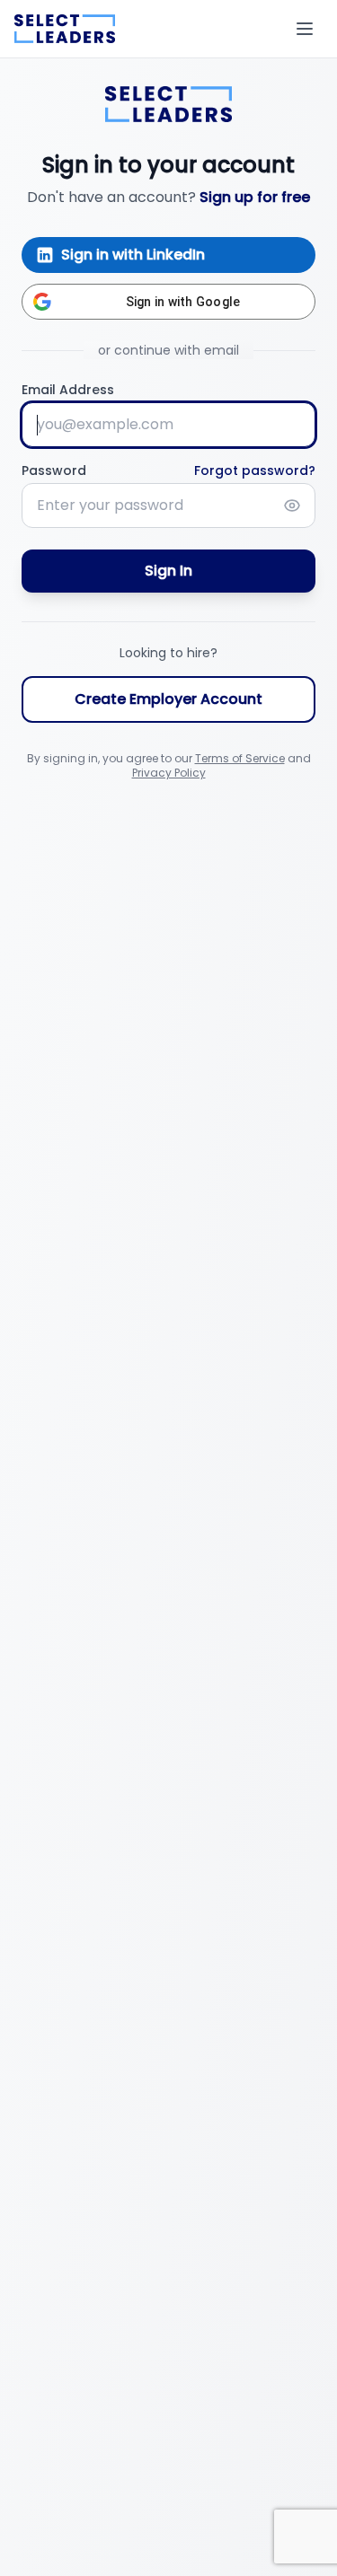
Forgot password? (255, 470)
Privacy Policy (169, 773)
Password (54, 470)
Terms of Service (240, 758)
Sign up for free (255, 197)
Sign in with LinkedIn (133, 255)
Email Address (68, 390)
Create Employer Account (168, 699)
